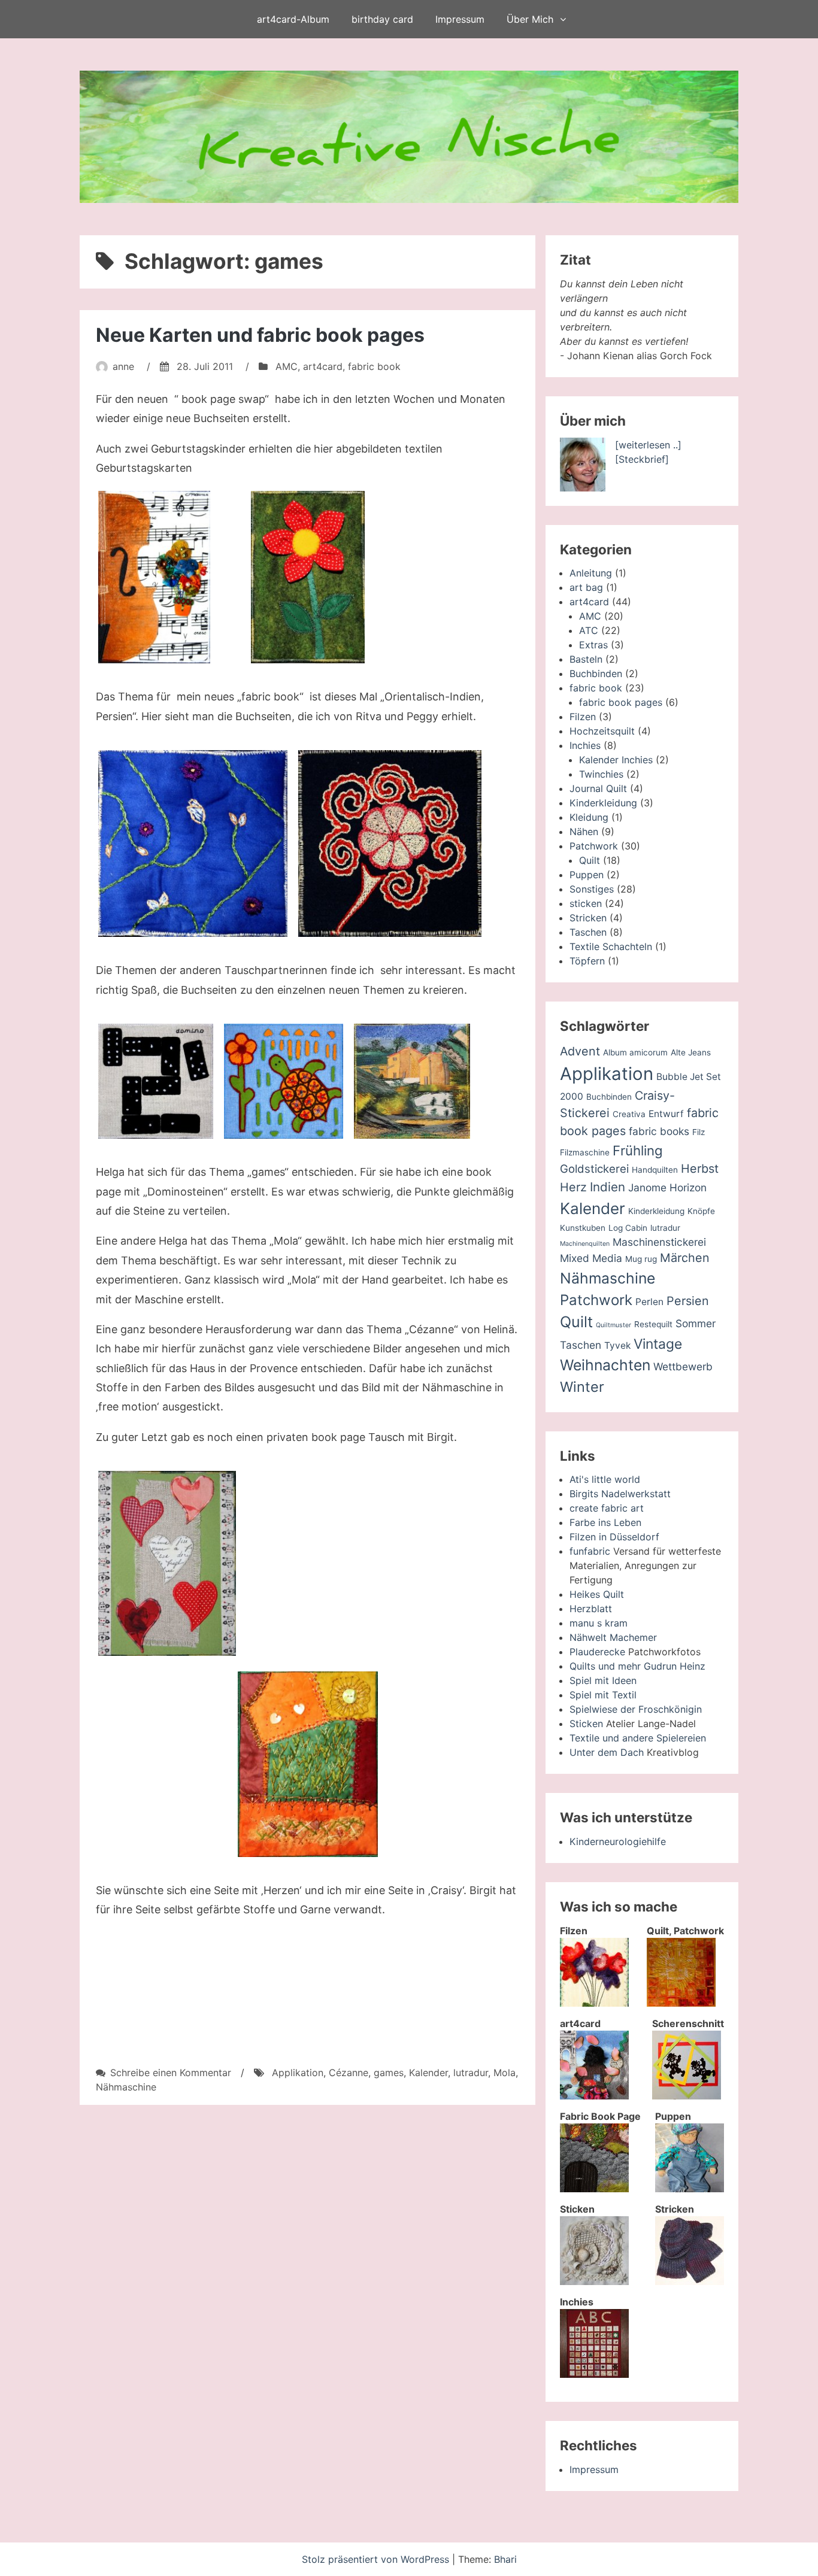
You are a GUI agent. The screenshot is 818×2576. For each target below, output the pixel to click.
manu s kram (599, 1623)
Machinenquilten (585, 1244)
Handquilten (655, 1170)
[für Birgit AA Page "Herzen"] (167, 1563)
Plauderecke (597, 1652)
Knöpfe (701, 1211)
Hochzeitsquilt (602, 731)
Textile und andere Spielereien (638, 1738)
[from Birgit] (308, 1664)
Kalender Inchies (616, 760)
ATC (589, 630)
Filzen (583, 717)
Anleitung (591, 573)
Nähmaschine (126, 2087)
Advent (580, 1051)
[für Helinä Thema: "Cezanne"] (412, 1081)
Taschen (588, 932)
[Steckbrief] (642, 459)
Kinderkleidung (603, 803)
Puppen (587, 875)
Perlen (649, 1302)
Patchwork (594, 846)
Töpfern (587, 961)
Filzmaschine (585, 1152)
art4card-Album (293, 19)
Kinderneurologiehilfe (618, 1841)
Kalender (428, 2073)
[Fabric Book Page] (594, 2189)
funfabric (590, 1551)
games (389, 2073)
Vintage (658, 1344)
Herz (573, 1187)
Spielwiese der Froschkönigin (636, 1709)
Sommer (696, 1323)
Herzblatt (591, 1609)
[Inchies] (594, 2374)
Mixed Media (591, 1258)
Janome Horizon (667, 1187)
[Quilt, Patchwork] (681, 2003)
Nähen (584, 832)
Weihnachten (605, 1365)
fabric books (659, 1131)
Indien (608, 1187)
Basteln (586, 659)
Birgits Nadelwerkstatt (620, 1494)
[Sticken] (594, 2281)
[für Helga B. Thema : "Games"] (156, 1081)
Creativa (629, 1114)
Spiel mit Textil (603, 1695)
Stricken (588, 918)
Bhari (505, 2559)
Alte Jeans (691, 1052)
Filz (699, 1132)
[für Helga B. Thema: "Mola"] (284, 1081)
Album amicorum (635, 1052)
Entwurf (666, 1114)
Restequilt (653, 1324)
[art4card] (594, 2096)
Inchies (585, 745)
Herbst (700, 1169)
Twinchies (601, 774)
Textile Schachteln (611, 946)
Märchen (685, 1258)
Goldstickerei (594, 1169)
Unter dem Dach (607, 1752)
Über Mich (530, 19)
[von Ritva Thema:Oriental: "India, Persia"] (390, 844)
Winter (582, 1387)
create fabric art (607, 1508)
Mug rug (641, 1259)
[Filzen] (594, 2003)
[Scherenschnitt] (687, 2096)
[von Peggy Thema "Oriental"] (193, 844)
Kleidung (589, 817)
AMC (287, 366)
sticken (586, 903)
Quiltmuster (613, 1325)
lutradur (471, 2073)
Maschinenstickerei (659, 1242)
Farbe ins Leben (605, 1522)
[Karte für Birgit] (154, 577)
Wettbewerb (683, 1366)
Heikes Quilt (597, 1594)
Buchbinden (596, 673)
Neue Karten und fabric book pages (260, 335)
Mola (505, 2073)
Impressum (460, 19)
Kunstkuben (583, 1228)
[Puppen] (690, 2189)
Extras (593, 645)
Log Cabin (628, 1228)
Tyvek (617, 1345)
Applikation (298, 2073)
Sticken (586, 1724)
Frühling (638, 1150)
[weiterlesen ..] (648, 445)
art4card (323, 366)
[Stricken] (690, 2281)
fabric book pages (621, 702)
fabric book (374, 366)
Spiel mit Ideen (603, 1680)
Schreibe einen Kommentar (171, 2073)
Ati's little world (605, 1479)
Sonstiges (592, 889)
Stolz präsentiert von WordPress (377, 2559)
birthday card (382, 19)
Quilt (590, 860)
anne (123, 366)
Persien (688, 1301)
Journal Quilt (598, 788)
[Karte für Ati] (308, 577)
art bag (586, 587)
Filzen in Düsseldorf (614, 1537)
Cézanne (349, 2073)
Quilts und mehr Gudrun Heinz (637, 1666)
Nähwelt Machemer (613, 1637)
